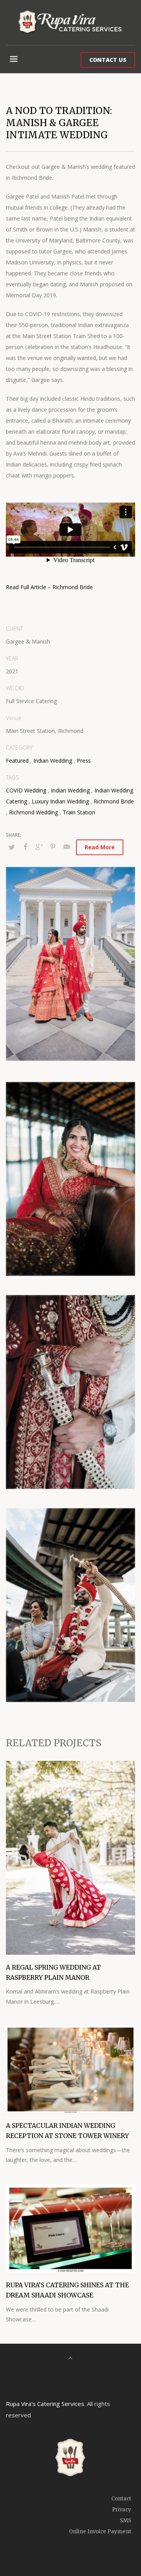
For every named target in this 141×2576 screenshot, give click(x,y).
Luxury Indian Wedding (60, 801)
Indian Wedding (53, 761)
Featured (17, 761)
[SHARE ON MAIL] (67, 847)
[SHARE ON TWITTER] (12, 847)
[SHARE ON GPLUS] (39, 847)
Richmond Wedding (33, 812)
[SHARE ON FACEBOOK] (25, 847)
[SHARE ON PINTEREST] (53, 847)
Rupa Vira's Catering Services (45, 2404)
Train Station (79, 812)
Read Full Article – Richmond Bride (49, 587)
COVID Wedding (26, 790)
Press (84, 761)
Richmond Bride (114, 801)
